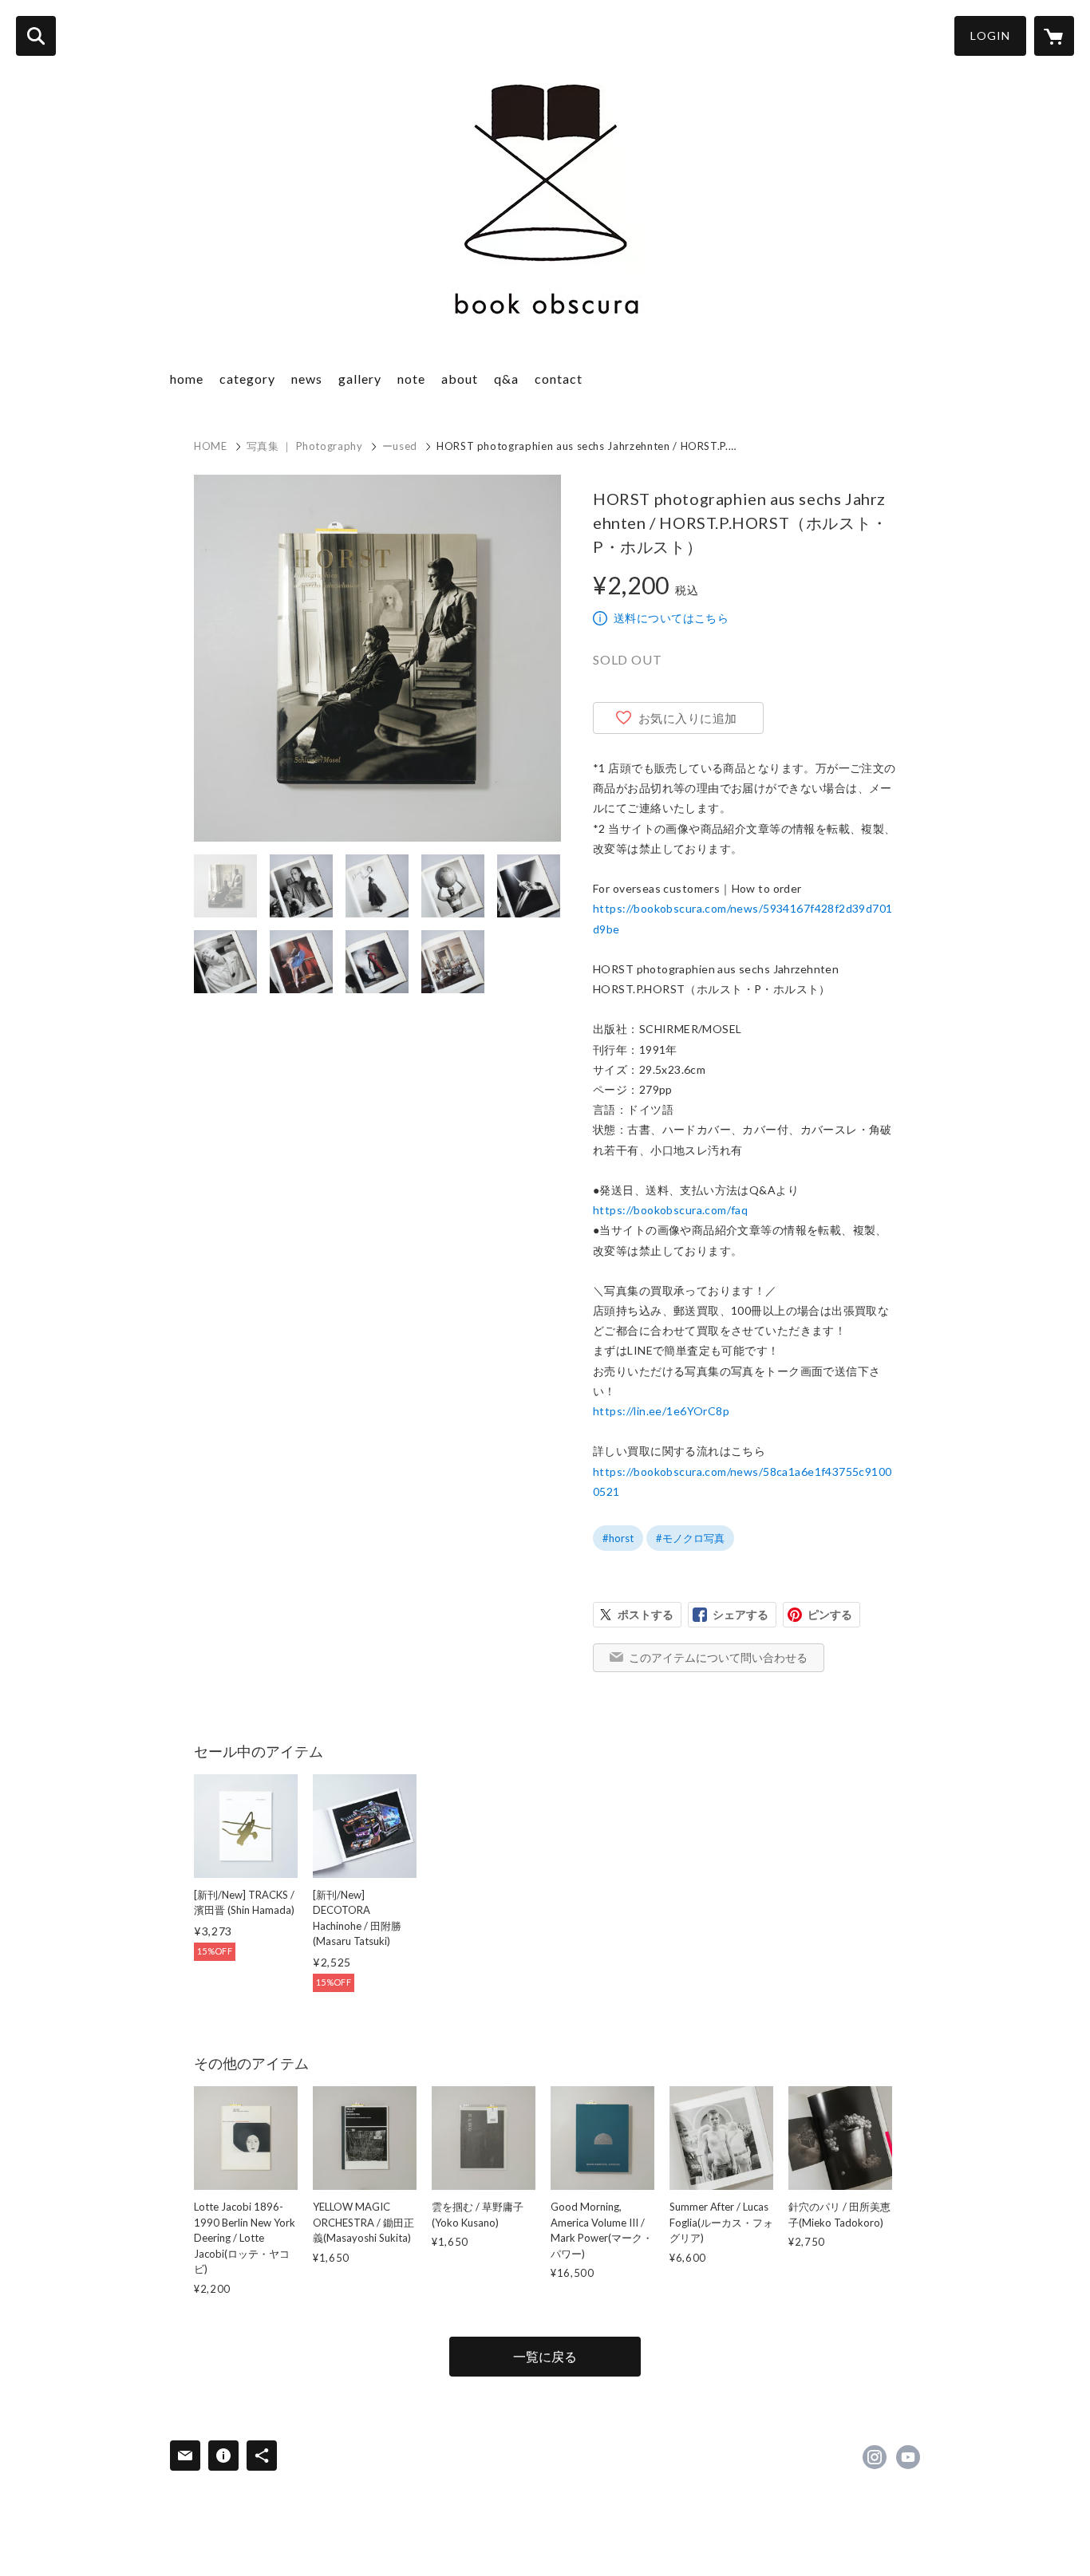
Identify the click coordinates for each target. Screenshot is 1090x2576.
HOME (211, 446)
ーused (400, 446)
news (307, 379)
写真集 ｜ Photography (305, 446)
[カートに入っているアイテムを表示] (1054, 36)
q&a (506, 379)
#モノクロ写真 (690, 1538)
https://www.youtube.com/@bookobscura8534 (908, 2457)
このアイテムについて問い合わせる (718, 1657)
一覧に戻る (545, 2356)
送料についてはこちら (671, 618)
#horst (618, 1538)
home (187, 379)
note (411, 379)
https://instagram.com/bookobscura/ (875, 2457)
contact (559, 379)
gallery (360, 379)
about (460, 379)
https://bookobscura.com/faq (670, 1210)
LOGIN (990, 36)
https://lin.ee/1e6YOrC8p (661, 1411)
